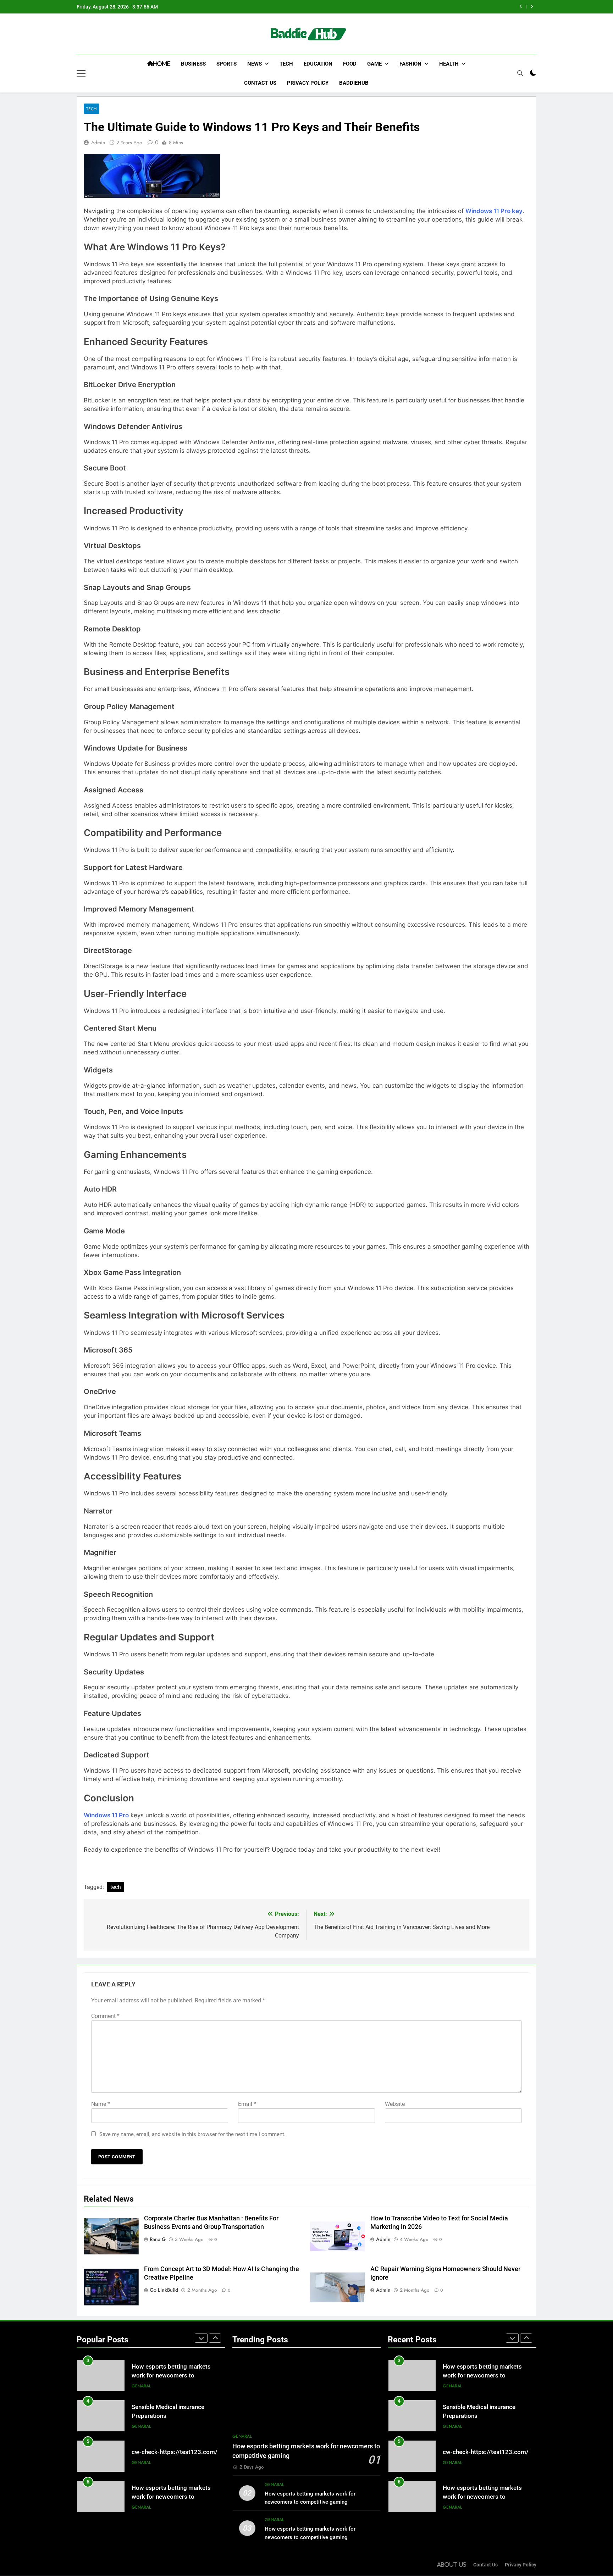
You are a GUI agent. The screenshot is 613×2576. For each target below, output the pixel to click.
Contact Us (260, 83)
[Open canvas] (81, 73)
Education (318, 64)
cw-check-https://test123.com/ (175, 2412)
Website (395, 2104)
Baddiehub (354, 83)
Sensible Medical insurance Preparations (454, 7)
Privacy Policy (308, 83)
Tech (286, 64)
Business (193, 64)
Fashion (410, 64)
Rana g (158, 2239)
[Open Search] (520, 73)
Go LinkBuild (164, 2290)
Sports (227, 64)
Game (374, 64)
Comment (105, 2016)
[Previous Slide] (521, 7)
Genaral (141, 2386)
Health (449, 64)
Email (247, 2104)
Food (350, 64)
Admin (98, 143)
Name (101, 2104)
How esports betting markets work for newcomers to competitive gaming (171, 2457)
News (255, 64)
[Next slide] (532, 7)
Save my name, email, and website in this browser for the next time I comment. (192, 2134)
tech (116, 1887)
